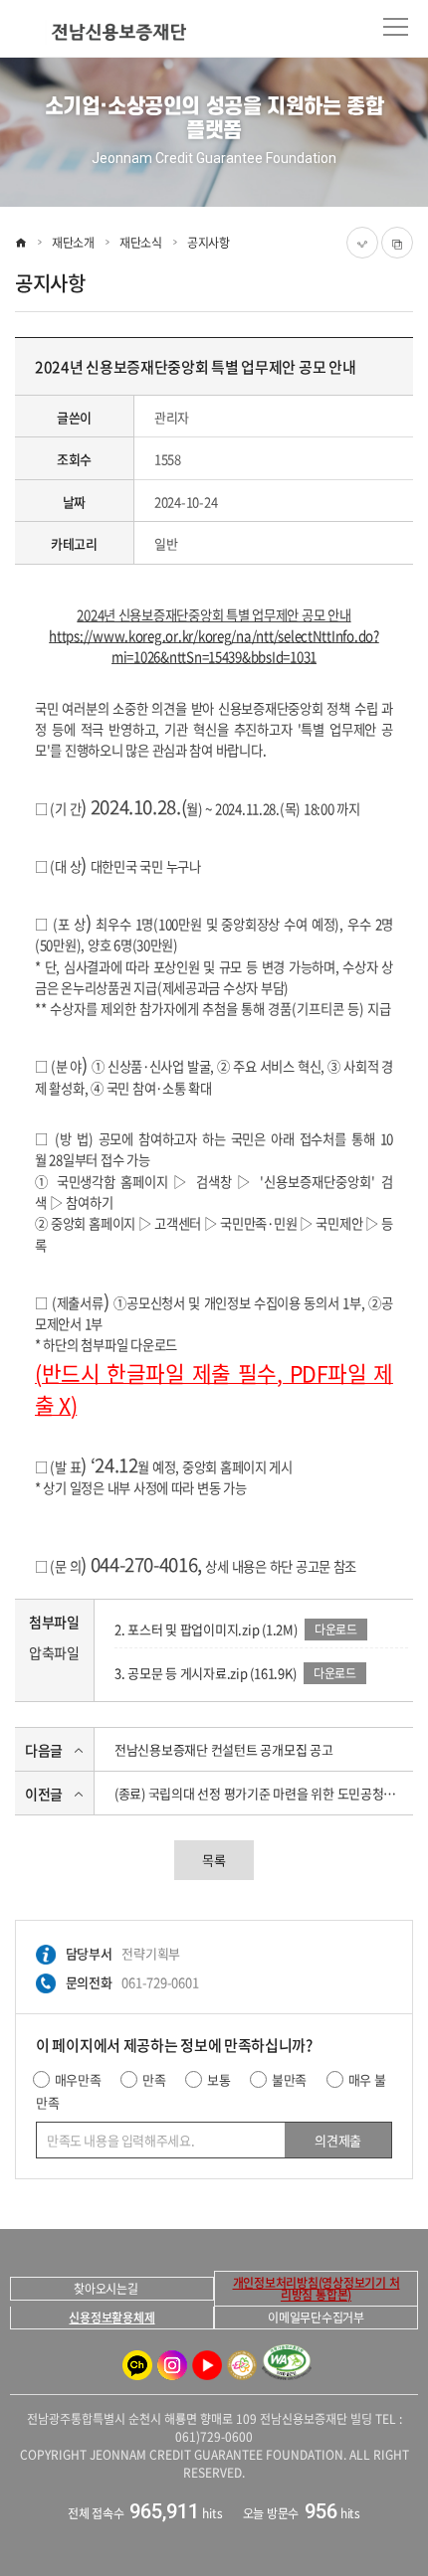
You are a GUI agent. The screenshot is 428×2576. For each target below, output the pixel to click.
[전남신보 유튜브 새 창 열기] (207, 2365)
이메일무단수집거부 (316, 2318)
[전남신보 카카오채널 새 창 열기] (137, 2365)
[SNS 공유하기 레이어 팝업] (362, 243)
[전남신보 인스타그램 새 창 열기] (172, 2365)
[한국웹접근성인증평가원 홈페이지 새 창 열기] (287, 2365)
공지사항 (209, 243)
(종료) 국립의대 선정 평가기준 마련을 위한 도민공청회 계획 (261, 1793)
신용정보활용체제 (111, 2318)
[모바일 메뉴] (396, 27)
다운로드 (336, 1630)
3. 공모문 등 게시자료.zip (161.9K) (205, 1673)
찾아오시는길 (106, 2289)
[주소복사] (397, 243)
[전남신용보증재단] (103, 32)
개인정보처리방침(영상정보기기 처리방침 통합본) (317, 2289)
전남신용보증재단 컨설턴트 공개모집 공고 (224, 1749)
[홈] (21, 243)
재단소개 (73, 243)
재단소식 (141, 243)
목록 (214, 1860)
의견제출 (337, 2140)
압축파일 (54, 1652)
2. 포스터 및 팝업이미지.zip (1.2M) (206, 1629)
